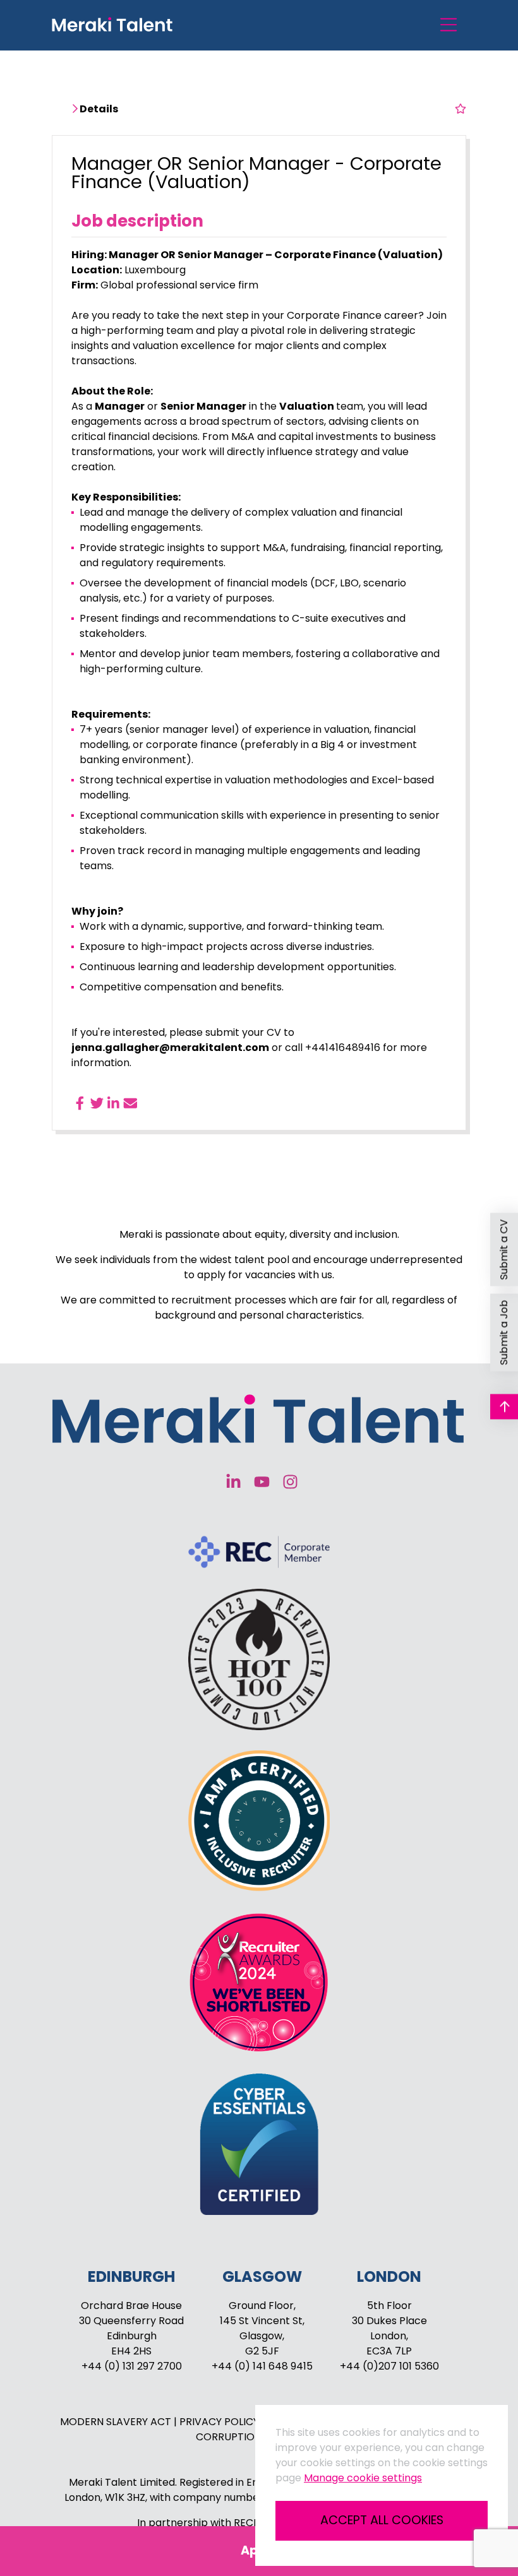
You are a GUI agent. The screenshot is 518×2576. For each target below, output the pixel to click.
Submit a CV (504, 1249)
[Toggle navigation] (449, 25)
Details (98, 109)
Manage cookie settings (363, 2478)
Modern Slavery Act (117, 2422)
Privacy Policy (220, 2422)
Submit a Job (504, 1332)
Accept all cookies (382, 2520)
